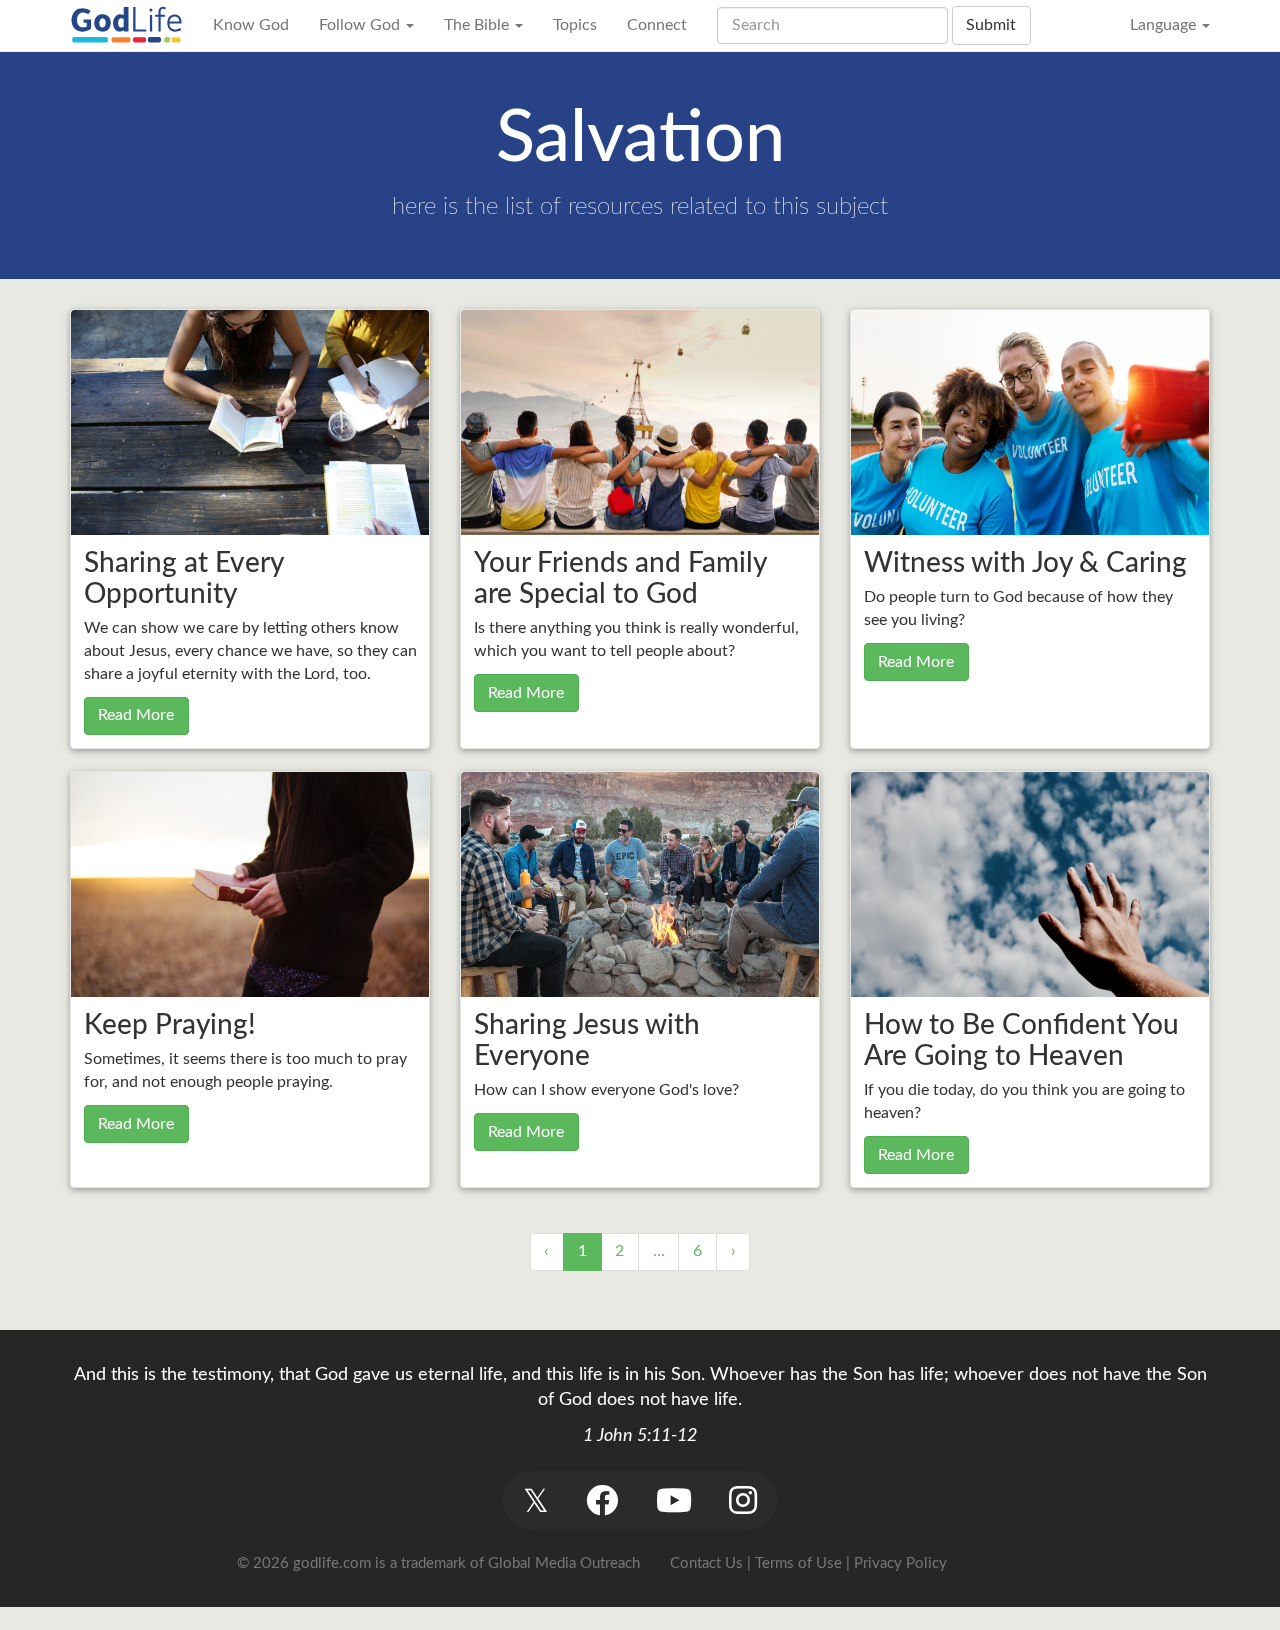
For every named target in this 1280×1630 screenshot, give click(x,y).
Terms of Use (798, 1563)
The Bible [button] (478, 25)
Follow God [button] (361, 25)
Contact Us (706, 1563)
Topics (575, 25)
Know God (251, 25)
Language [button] (1165, 25)
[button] (535, 1500)
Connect (657, 25)
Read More (136, 715)
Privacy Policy (900, 1563)
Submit (991, 25)
